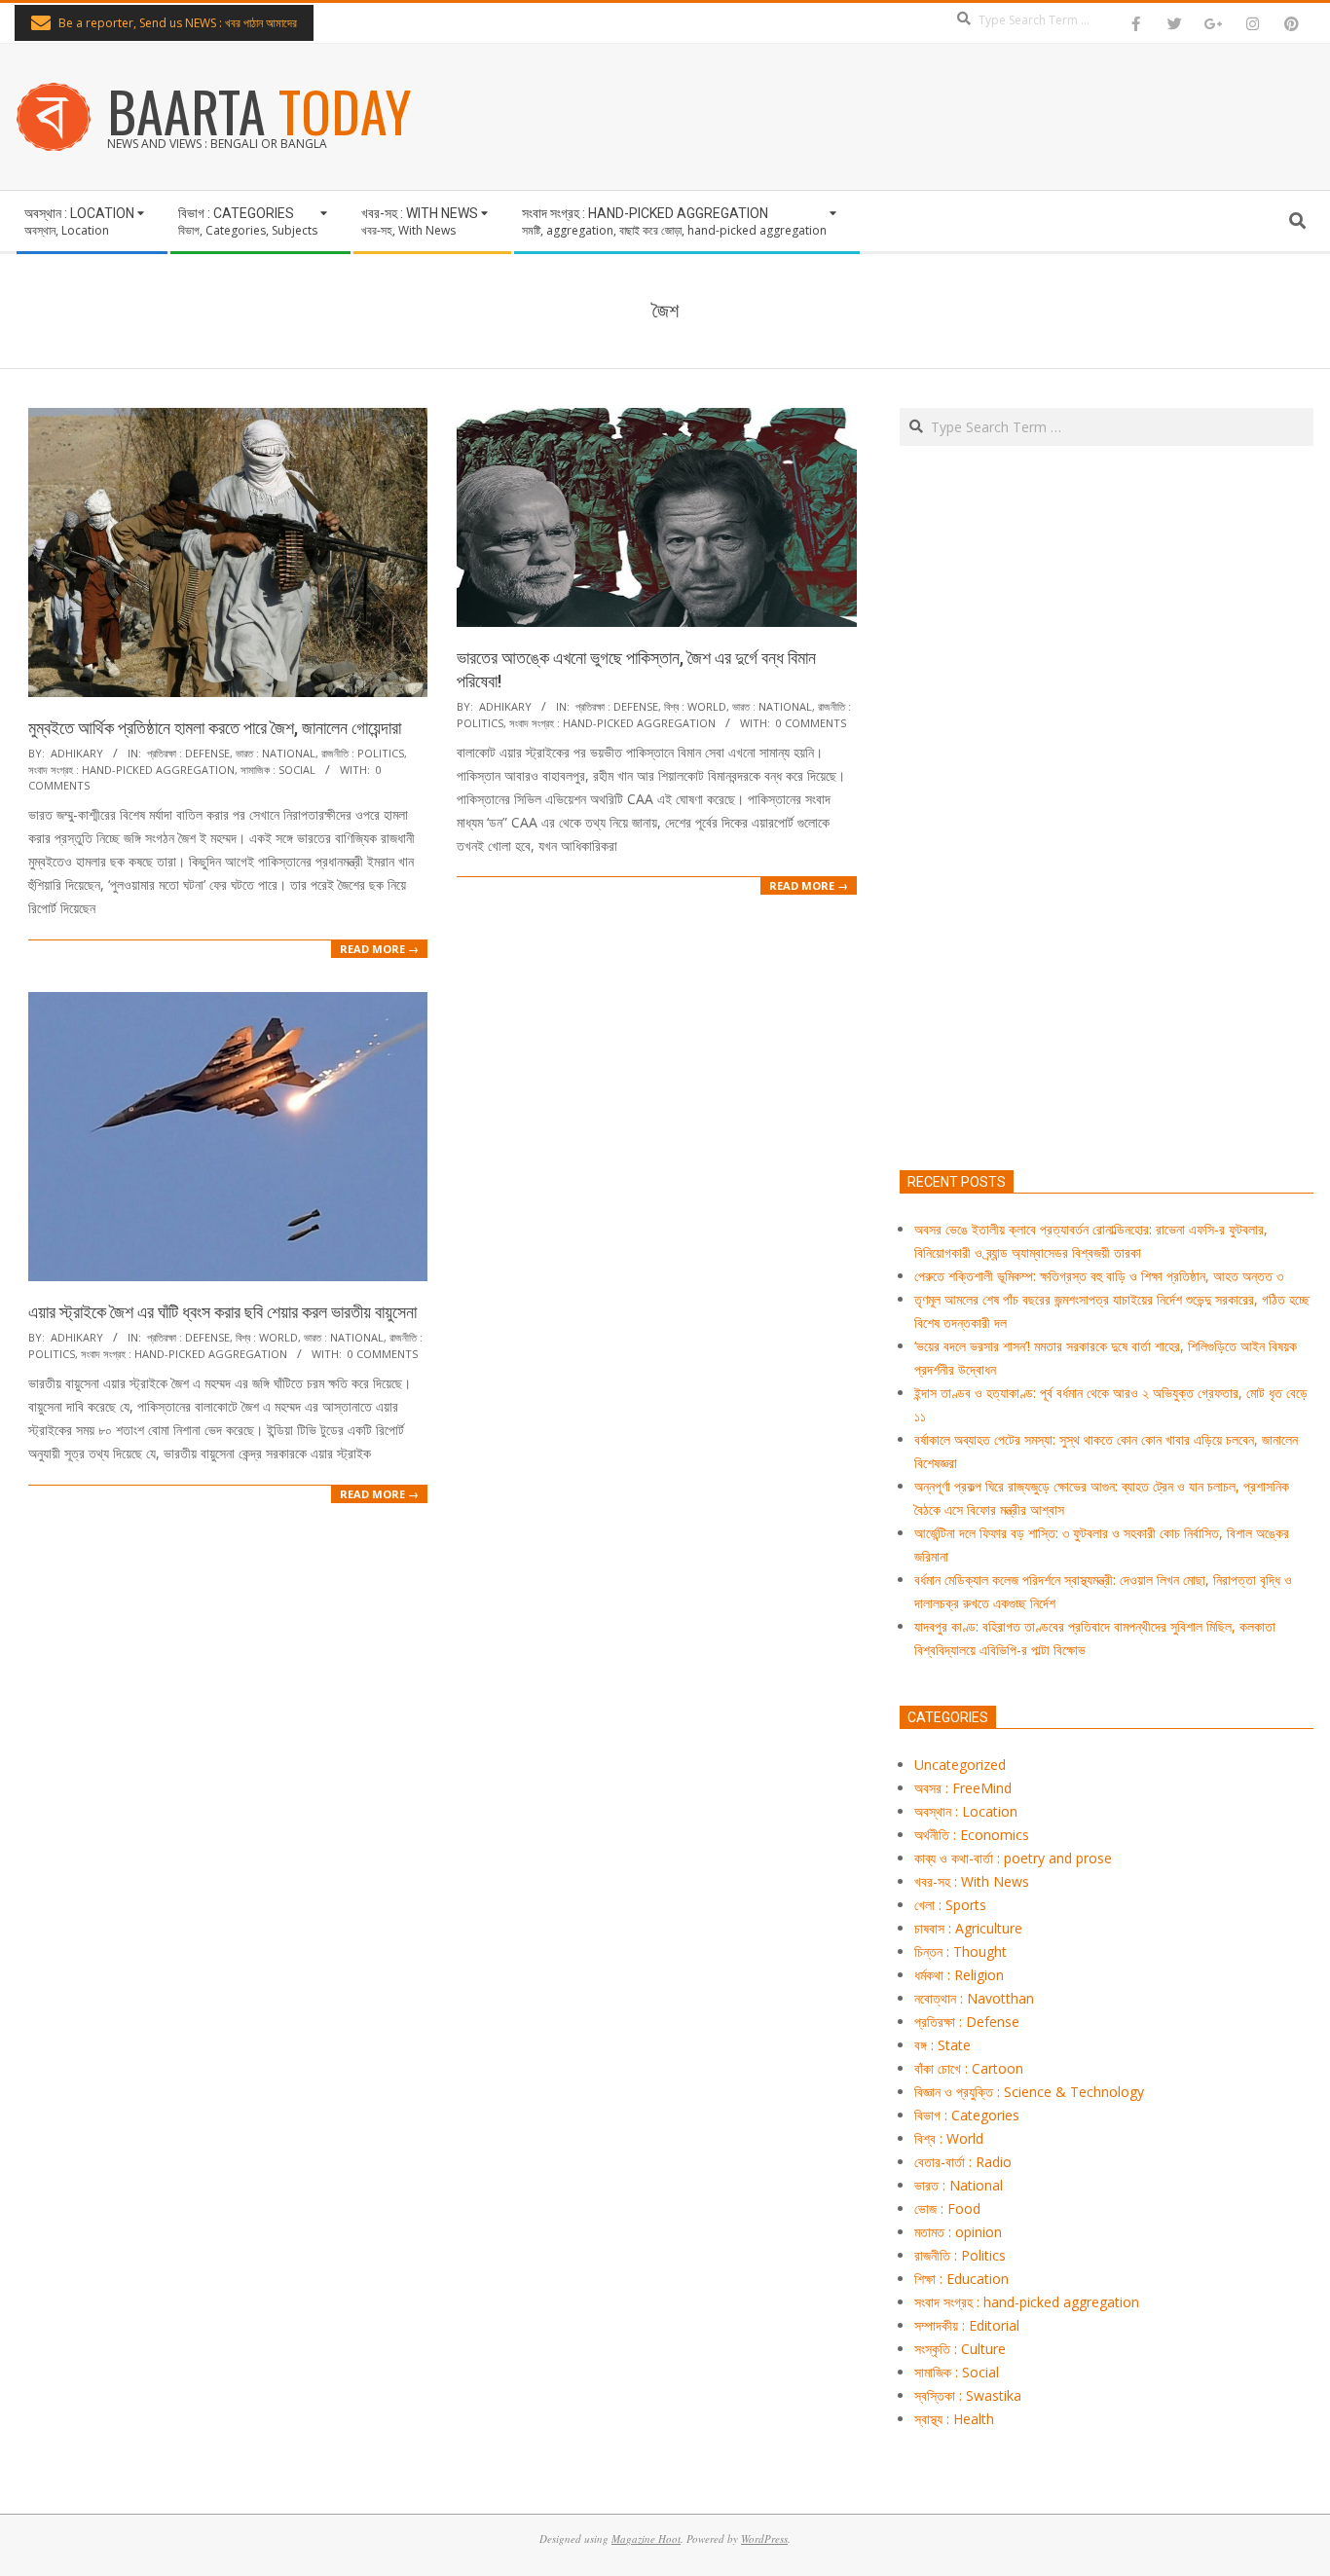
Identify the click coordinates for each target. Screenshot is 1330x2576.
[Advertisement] (1107, 899)
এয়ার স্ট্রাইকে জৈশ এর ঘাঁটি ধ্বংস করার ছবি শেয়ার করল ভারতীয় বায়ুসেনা (222, 1312)
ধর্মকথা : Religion (959, 1975)
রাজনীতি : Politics (363, 753)
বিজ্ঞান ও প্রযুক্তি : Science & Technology (1029, 2092)
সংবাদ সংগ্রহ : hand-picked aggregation (131, 770)
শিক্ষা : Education (961, 2279)
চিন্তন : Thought (961, 1951)
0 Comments (811, 723)
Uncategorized (960, 1765)
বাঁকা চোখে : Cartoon (969, 2068)
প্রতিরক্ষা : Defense (188, 753)
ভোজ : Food (947, 2208)
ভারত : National (276, 753)
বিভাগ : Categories (967, 2115)
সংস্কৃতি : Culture (960, 2349)
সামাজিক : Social (278, 770)
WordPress (764, 2539)
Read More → (379, 949)
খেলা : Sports (950, 1905)
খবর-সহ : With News (972, 1881)
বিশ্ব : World (695, 706)
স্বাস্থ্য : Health (954, 2419)
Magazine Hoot (646, 2539)
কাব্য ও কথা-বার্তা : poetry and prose (1013, 1858)
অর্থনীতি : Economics (972, 1835)
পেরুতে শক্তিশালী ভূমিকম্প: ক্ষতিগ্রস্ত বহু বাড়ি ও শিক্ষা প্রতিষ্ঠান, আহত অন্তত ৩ (1099, 1276)
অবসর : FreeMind (963, 1788)
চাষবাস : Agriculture (968, 1928)
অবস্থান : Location (966, 1811)
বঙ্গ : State (942, 2045)
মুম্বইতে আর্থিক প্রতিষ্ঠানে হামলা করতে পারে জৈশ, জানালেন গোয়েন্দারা (215, 728)
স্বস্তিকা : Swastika (968, 2395)
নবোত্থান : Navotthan (974, 1998)
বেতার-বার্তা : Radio (963, 2162)
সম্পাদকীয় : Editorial (967, 2325)
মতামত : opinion (958, 2232)
